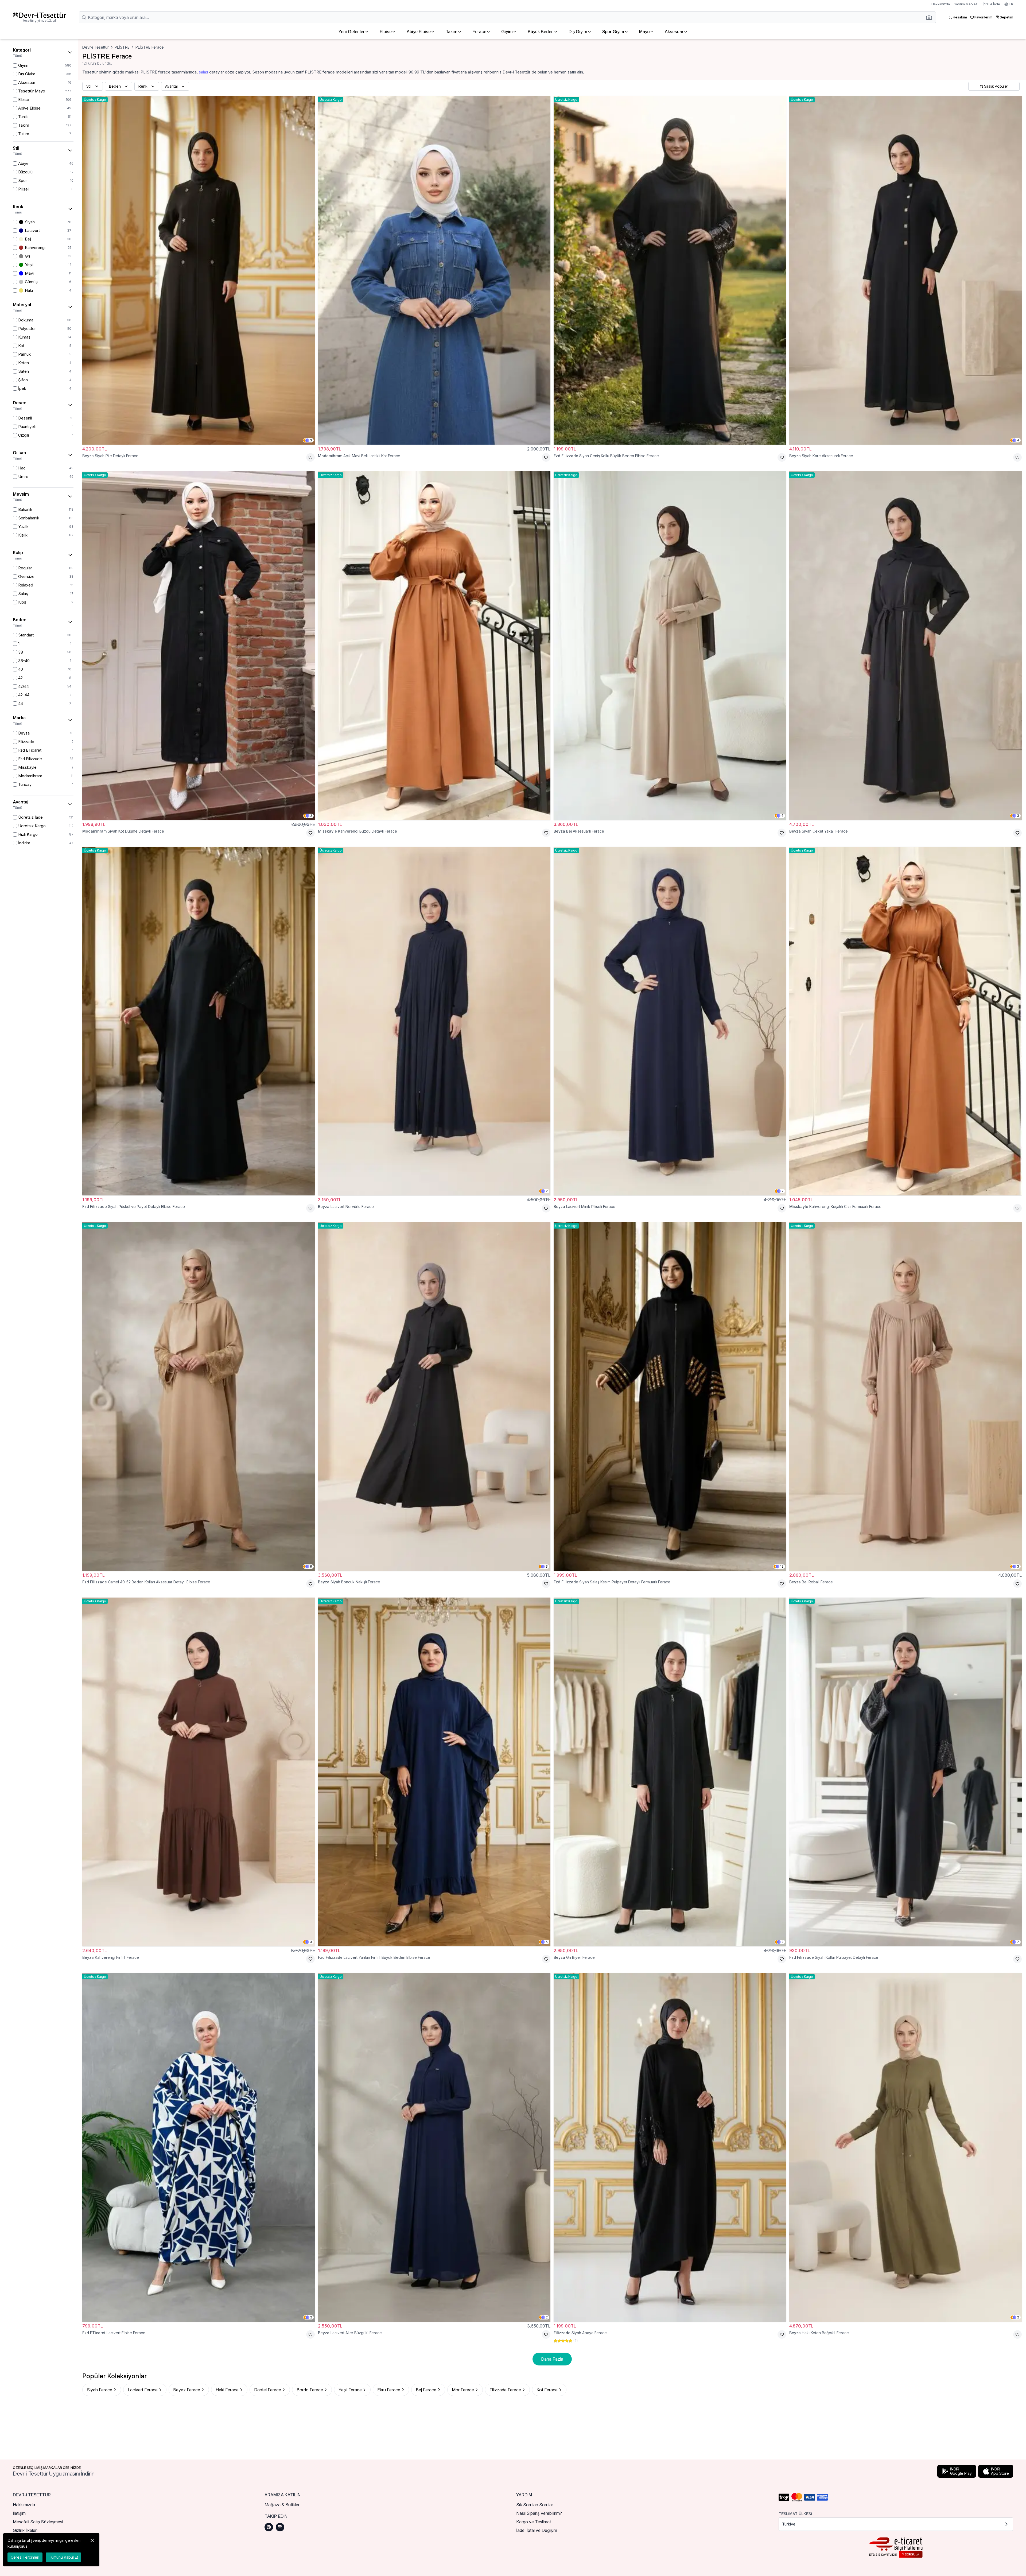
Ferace (479, 32)
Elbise (386, 32)
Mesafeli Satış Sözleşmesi (38, 2522)
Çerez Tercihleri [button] (25, 2557)
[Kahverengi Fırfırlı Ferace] (199, 1772)
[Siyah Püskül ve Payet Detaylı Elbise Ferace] (199, 1021)
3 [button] (311, 440)
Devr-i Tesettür (96, 47)
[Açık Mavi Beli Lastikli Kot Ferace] (434, 270)
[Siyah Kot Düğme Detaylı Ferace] (199, 646)
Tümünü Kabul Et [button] (63, 2557)
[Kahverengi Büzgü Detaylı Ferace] (434, 646)
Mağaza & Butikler (282, 2505)
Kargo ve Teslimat (534, 2522)
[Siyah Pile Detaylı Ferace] (199, 270)
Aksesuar (674, 32)
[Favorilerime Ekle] (310, 457)
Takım (452, 32)
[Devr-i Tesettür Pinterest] (269, 2527)
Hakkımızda (941, 4)
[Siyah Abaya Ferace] (670, 2147)
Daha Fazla (552, 2359)
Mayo (644, 32)
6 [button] (311, 1566)
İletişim (19, 2513)
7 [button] (1018, 1942)
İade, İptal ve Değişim (537, 2530)
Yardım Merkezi (966, 4)
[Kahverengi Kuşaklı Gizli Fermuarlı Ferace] (905, 1021)
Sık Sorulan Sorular (535, 2505)
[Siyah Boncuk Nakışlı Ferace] (434, 1396)
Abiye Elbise (419, 32)
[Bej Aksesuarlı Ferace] (670, 646)
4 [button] (1018, 440)
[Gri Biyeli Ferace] (670, 1772)
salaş (203, 72)
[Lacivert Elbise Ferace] (199, 2147)
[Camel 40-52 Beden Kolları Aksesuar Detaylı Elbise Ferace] (199, 1396)
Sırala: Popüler (996, 86)
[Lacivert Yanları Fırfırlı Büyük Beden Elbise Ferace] (434, 1772)
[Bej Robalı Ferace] (905, 1396)
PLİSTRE (122, 47)
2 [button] (311, 816)
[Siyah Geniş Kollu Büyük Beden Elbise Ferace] (670, 270)
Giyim (507, 32)
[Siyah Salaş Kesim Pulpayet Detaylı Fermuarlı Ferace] (670, 1396)
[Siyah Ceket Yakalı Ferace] (905, 646)
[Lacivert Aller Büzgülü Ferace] (434, 2147)
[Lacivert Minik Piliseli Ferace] (670, 1021)
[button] (931, 17)
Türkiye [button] (789, 2524)
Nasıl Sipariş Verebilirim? (539, 2513)
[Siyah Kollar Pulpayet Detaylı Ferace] (905, 1772)
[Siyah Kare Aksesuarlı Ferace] (905, 270)
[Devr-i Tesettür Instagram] (280, 2527)
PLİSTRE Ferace (150, 47)
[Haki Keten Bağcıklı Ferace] (905, 2147)
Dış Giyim (578, 32)
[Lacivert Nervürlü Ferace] (434, 1021)
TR (1011, 4)
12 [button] (782, 1566)
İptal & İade (991, 4)
